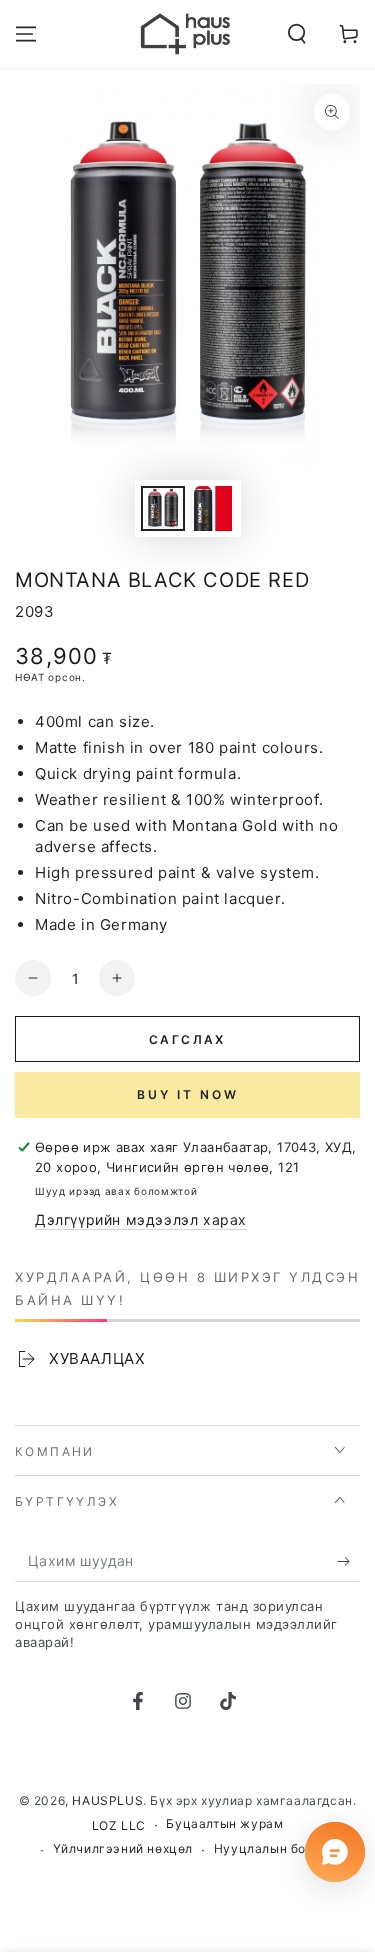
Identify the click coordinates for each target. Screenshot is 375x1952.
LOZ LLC (119, 1825)
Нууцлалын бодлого (278, 1848)
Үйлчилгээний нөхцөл (123, 1848)
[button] (297, 34)
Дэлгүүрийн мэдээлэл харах (141, 1219)
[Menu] (26, 34)
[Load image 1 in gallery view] (163, 508)
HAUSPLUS (107, 1800)
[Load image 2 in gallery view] (213, 508)
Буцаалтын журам (224, 1823)
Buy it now (188, 1094)
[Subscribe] (348, 1562)
